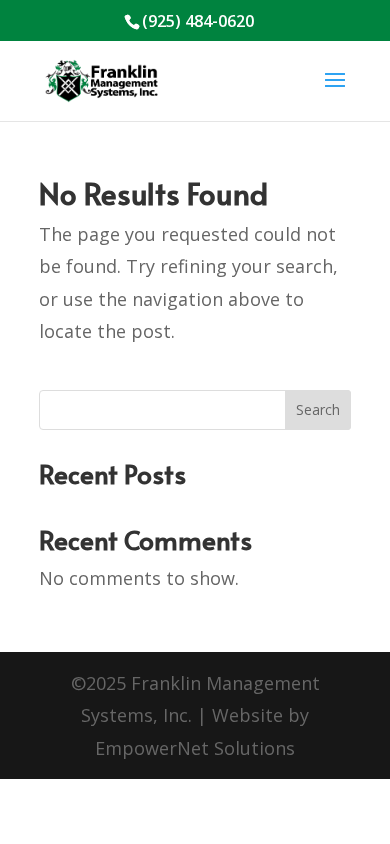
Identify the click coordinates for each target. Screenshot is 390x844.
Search (318, 409)
